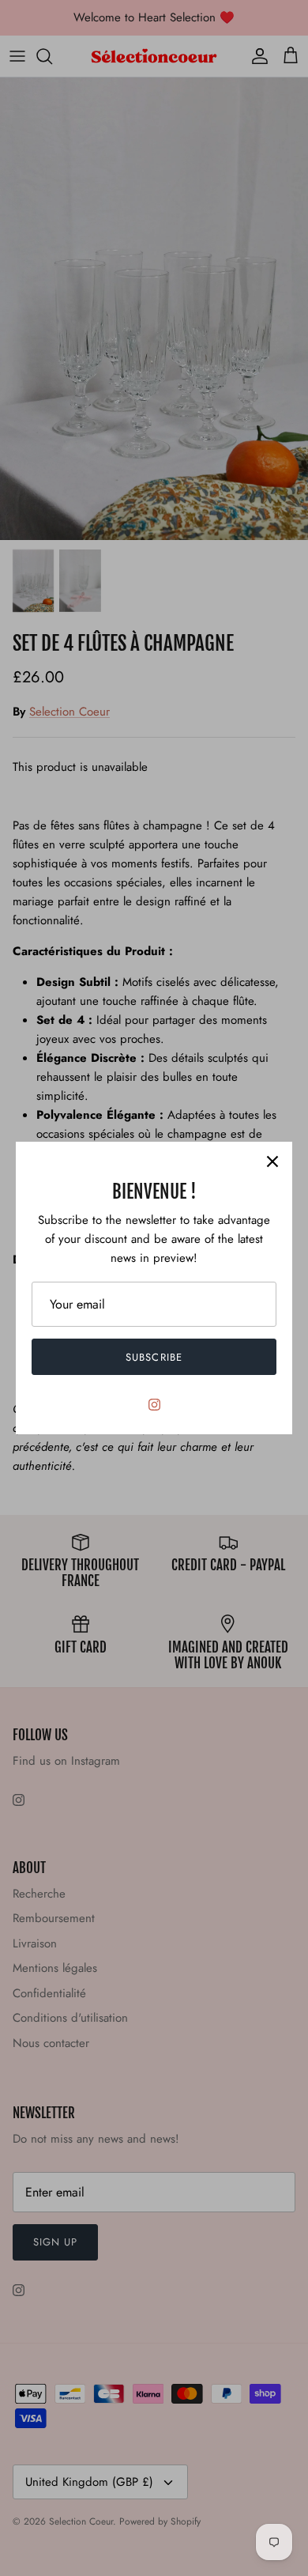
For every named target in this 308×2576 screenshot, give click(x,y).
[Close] (272, 1161)
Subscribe (154, 1357)
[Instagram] (154, 1405)
